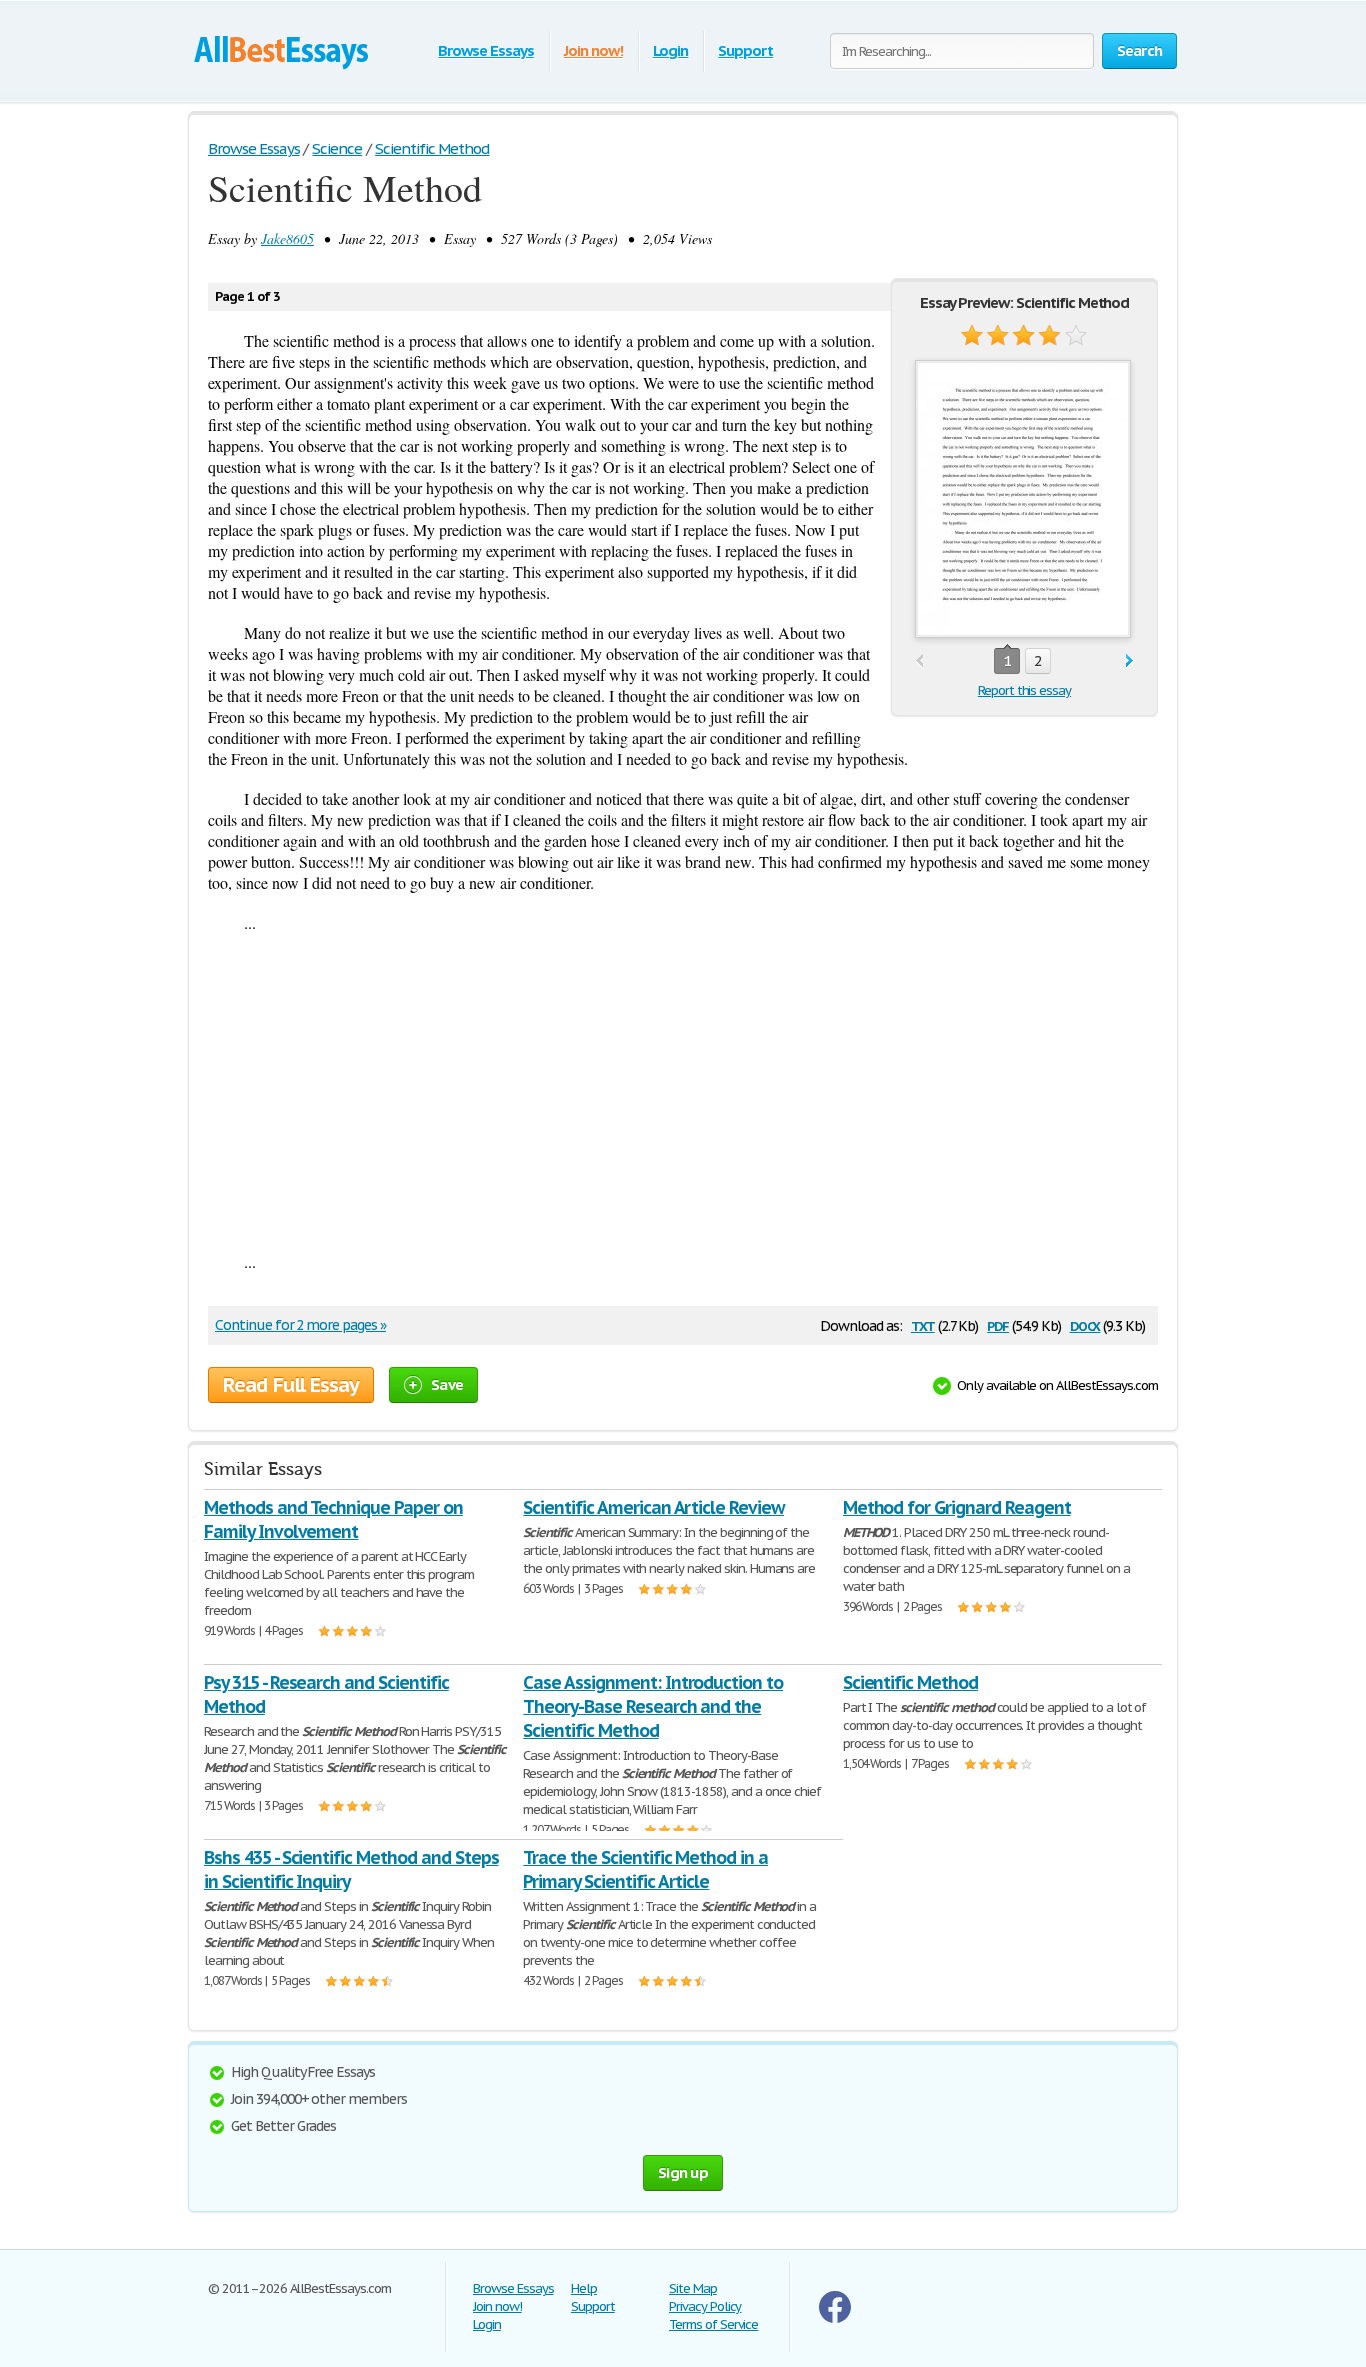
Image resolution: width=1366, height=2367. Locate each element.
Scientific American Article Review (653, 1507)
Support (745, 50)
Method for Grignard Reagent (957, 1507)
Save (447, 1384)
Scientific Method (910, 1682)
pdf (998, 1324)
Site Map (693, 2288)
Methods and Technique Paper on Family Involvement (333, 1519)
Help (584, 2288)
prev (919, 661)
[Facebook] (835, 2318)
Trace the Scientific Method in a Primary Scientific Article (645, 1869)
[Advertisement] (683, 1092)
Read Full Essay (291, 1385)
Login (671, 50)
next (1129, 661)
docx (1085, 1324)
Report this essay (1024, 690)
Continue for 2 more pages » (300, 1325)
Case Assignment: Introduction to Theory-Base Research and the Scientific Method (653, 1706)
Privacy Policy (705, 2306)
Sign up (683, 2172)
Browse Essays (485, 50)
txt (923, 1324)
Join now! (593, 50)
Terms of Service (713, 2324)
